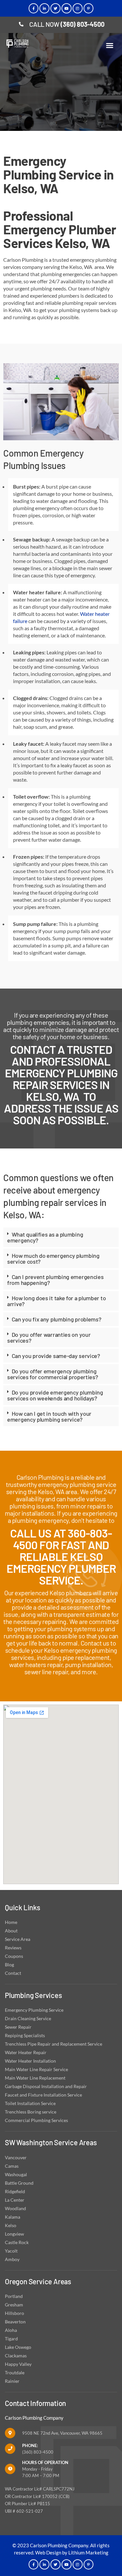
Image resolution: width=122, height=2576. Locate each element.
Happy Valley (18, 2364)
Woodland (15, 2208)
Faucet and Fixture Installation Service (43, 2095)
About (11, 1931)
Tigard (11, 2339)
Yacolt (11, 2251)
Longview (14, 2234)
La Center (15, 2200)
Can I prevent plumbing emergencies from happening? (55, 1280)
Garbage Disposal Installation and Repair (46, 2086)
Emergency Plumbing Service (34, 2010)
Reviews (13, 1948)
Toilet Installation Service (30, 2103)
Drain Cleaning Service (28, 2018)
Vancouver (16, 2157)
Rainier (12, 2381)
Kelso (11, 2225)
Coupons (14, 1956)
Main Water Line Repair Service (36, 2069)
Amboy (12, 2259)
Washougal (16, 2174)
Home (11, 1922)
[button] (110, 45)
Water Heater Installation (30, 2061)
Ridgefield (15, 2191)
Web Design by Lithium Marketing (72, 2553)
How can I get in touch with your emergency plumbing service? (49, 1416)
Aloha (11, 2330)
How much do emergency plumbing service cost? (53, 1258)
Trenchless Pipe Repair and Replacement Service (54, 2044)
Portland (14, 2296)
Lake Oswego (18, 2347)
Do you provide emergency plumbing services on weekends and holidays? (55, 1395)
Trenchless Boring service (31, 2112)
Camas (12, 2166)
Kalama (13, 2217)
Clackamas (16, 2356)
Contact (13, 1973)
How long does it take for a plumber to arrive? (56, 1301)
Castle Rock (17, 2242)
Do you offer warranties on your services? (49, 1337)
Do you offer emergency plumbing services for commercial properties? (53, 1374)
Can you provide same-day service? (56, 1356)
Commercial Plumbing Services (36, 2120)
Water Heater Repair (26, 2052)
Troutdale (15, 2373)
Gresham (14, 2305)
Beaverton (15, 2322)
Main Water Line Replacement (35, 2078)
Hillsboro (14, 2313)
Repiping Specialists (25, 2035)
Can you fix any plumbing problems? (57, 1319)
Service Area (18, 1939)
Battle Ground (19, 2183)
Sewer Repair (18, 2027)
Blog (9, 1965)
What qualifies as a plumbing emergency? (45, 1237)
